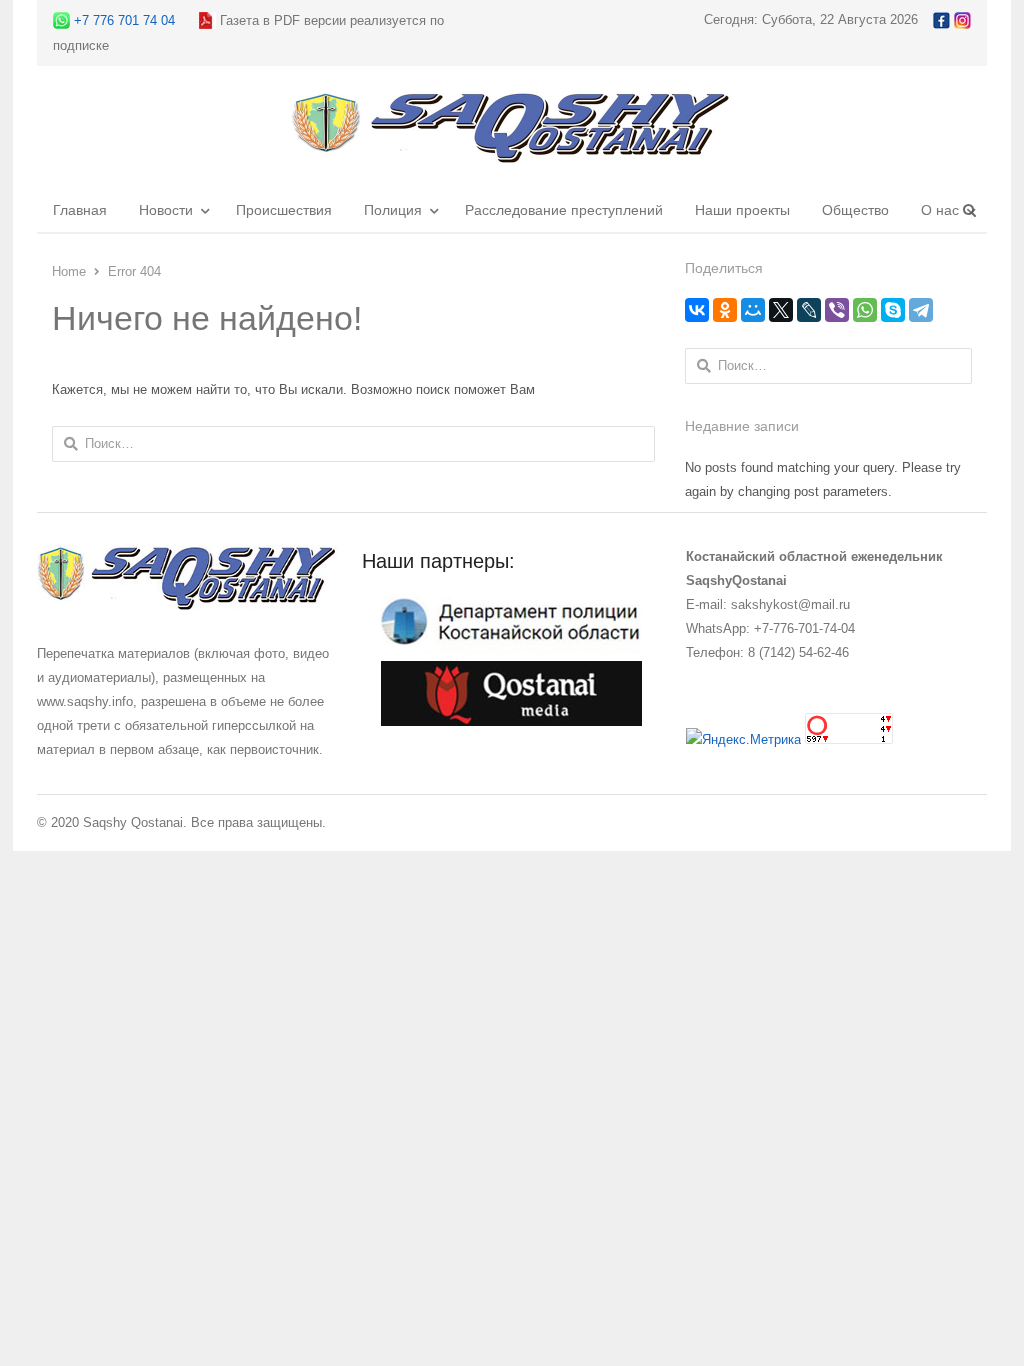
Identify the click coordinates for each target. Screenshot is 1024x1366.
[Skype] (893, 310)
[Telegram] (921, 310)
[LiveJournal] (809, 310)
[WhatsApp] (865, 310)
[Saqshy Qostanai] (512, 153)
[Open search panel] (969, 210)
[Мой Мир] (753, 310)
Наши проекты (742, 210)
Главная (80, 210)
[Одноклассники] (725, 310)
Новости (166, 210)
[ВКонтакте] (697, 310)
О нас (940, 210)
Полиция (393, 210)
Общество (855, 210)
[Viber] (837, 310)
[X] (781, 310)
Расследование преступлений (564, 210)
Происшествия (284, 210)
